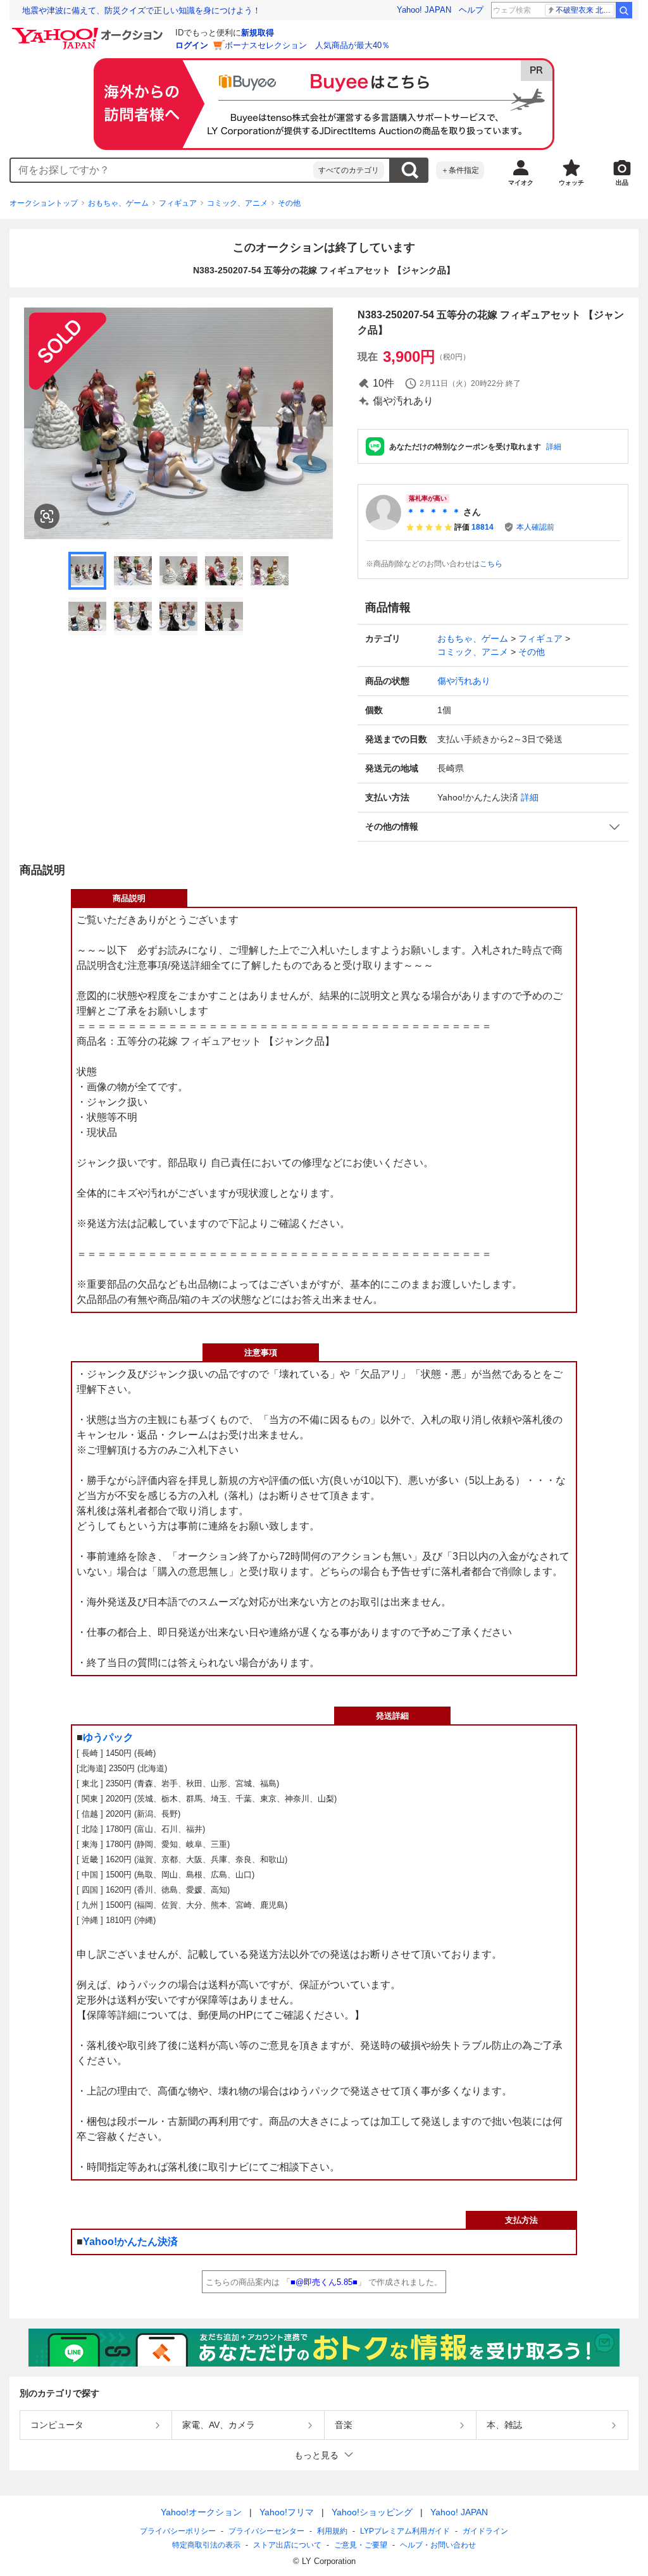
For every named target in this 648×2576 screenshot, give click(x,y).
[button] (493, 827)
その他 (289, 203)
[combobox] (162, 170)
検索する (409, 170)
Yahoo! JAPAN (424, 10)
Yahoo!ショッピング (372, 2512)
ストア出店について (287, 2545)
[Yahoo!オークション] (89, 31)
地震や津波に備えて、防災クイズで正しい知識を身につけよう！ (141, 10)
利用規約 (332, 2531)
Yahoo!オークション (201, 2512)
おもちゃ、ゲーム (118, 203)
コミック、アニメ (237, 203)
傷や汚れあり (464, 681)
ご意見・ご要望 (361, 2545)
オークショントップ (44, 203)
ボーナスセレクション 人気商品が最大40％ (307, 45)
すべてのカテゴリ (349, 170)
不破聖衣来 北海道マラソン (585, 10)
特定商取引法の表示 (206, 2545)
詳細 (554, 447)
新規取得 (258, 33)
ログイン (192, 45)
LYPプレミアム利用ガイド (405, 2531)
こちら (491, 564)
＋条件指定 (460, 170)
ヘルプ (471, 10)
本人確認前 (535, 527)
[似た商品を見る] (47, 516)
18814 (483, 527)
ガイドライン (485, 2531)
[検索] (624, 10)
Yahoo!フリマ (287, 2512)
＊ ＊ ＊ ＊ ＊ (433, 512)
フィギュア (178, 203)
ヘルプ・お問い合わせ (438, 2545)
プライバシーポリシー (178, 2531)
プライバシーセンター (266, 2531)
